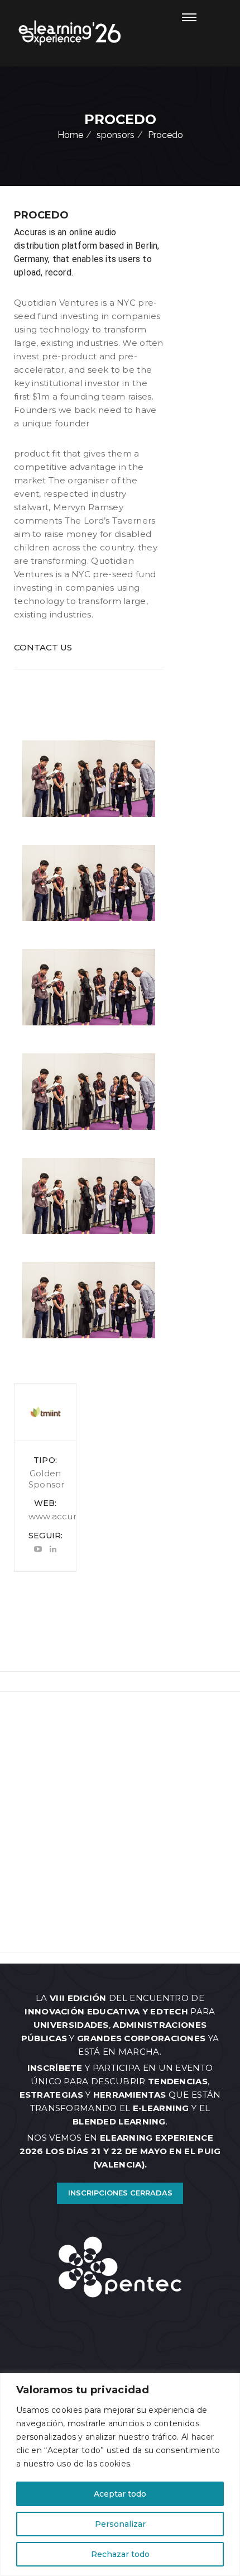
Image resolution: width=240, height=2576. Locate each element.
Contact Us (43, 647)
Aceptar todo (120, 2494)
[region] (120, 2475)
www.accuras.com (68, 1516)
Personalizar (120, 2524)
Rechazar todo (120, 2554)
